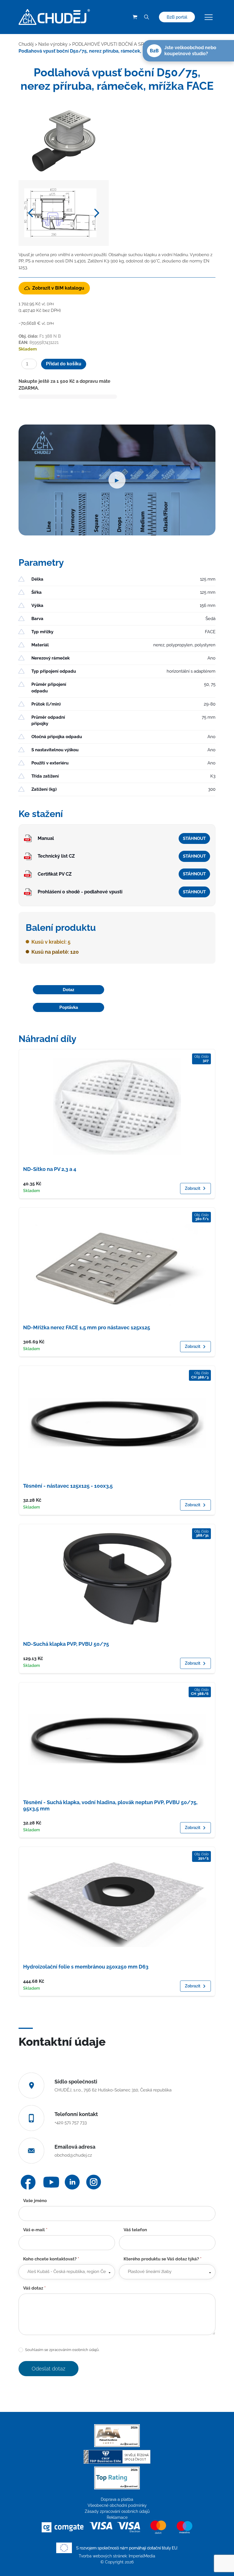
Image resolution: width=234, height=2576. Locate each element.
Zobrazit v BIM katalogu (58, 288)
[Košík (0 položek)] (135, 17)
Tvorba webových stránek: (104, 2556)
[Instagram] (94, 2182)
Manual (46, 838)
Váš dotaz (34, 2288)
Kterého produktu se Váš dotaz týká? (163, 2259)
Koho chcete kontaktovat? (51, 2259)
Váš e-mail (35, 2230)
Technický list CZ (56, 856)
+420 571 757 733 (71, 2123)
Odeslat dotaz (49, 2369)
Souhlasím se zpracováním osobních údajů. (62, 2350)
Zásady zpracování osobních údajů (117, 2511)
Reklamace (117, 2517)
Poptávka (69, 1007)
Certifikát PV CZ (55, 874)
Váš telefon (135, 2230)
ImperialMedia (142, 2556)
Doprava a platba (117, 2499)
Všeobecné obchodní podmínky (117, 2505)
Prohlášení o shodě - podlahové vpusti (80, 892)
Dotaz (69, 990)
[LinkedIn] (72, 2182)
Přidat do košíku (64, 364)
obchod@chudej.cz (73, 2155)
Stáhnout (194, 838)
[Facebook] (28, 2182)
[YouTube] (51, 2182)
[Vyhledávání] (146, 17)
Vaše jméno (35, 2201)
